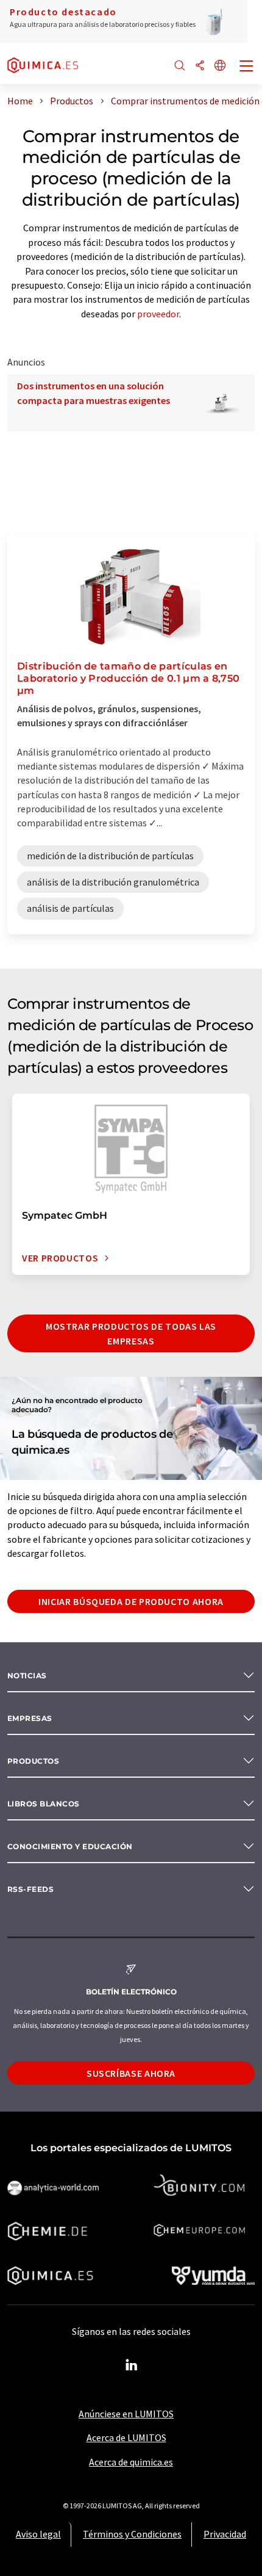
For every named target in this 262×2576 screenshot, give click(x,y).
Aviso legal (38, 2534)
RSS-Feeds (30, 1889)
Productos (33, 1761)
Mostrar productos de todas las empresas (131, 1333)
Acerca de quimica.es (131, 2462)
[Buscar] (180, 66)
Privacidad (225, 2534)
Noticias (27, 1676)
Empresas (30, 1718)
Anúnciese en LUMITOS (126, 2414)
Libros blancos (44, 1804)
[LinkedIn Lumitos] (131, 2365)
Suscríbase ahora (131, 2073)
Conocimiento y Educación (70, 1846)
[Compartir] (200, 66)
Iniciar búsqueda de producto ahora (131, 1601)
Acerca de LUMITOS (126, 2437)
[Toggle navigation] (247, 67)
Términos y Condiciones (132, 2534)
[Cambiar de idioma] (220, 66)
